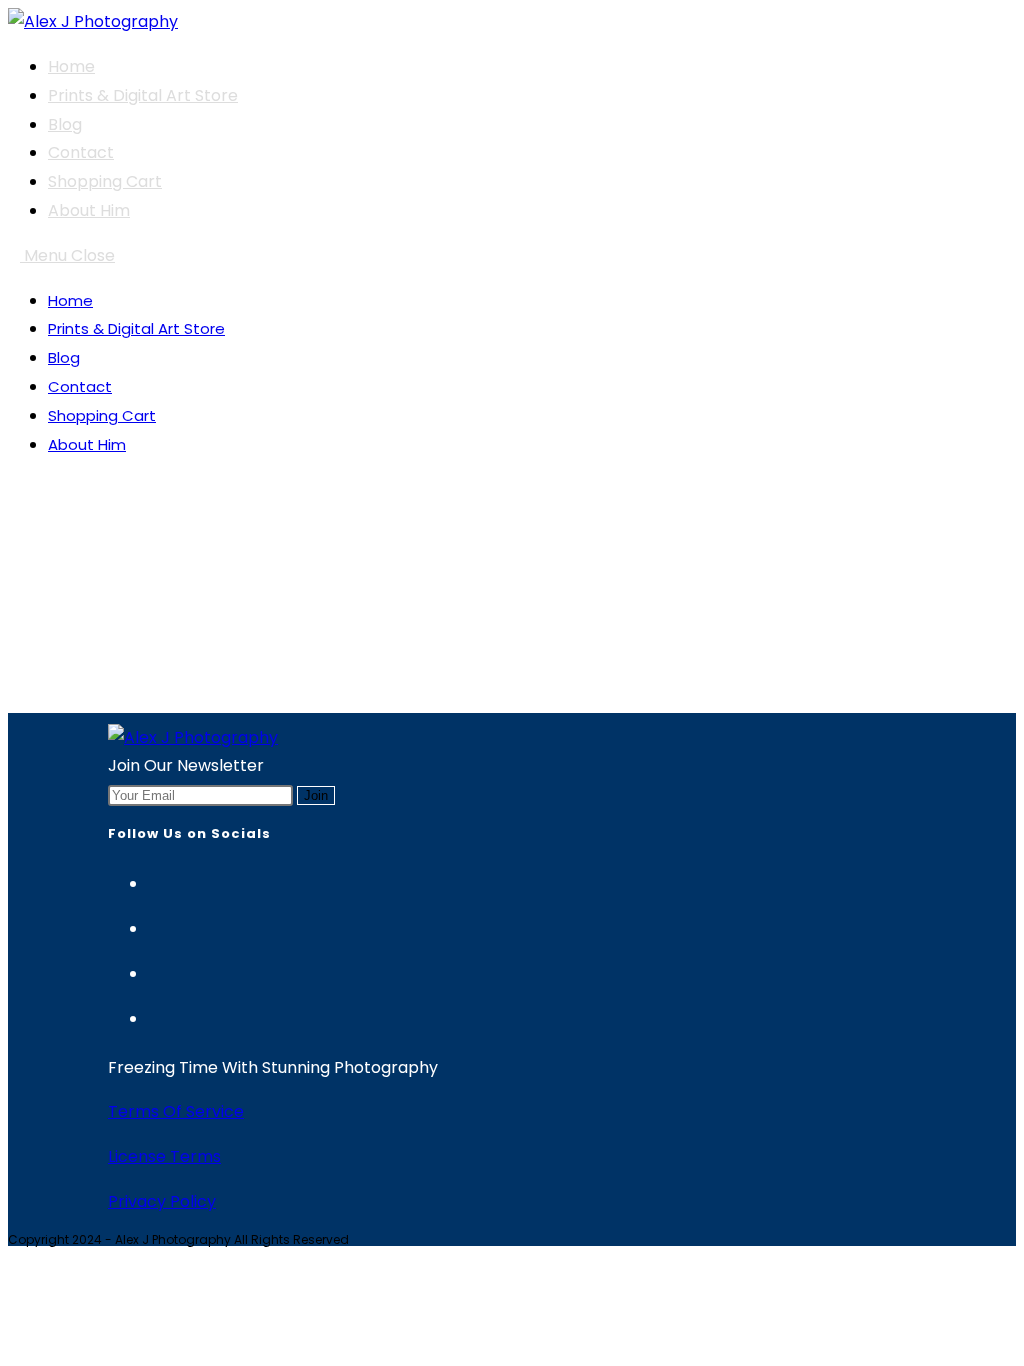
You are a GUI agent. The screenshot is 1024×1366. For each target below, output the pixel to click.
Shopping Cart (102, 415)
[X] (157, 925)
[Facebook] (157, 970)
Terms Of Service (176, 1111)
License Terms (164, 1156)
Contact (80, 386)
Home (70, 300)
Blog (64, 357)
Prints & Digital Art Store (136, 328)
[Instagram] (157, 880)
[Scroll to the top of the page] (14, 1259)
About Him (87, 444)
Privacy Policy (162, 1201)
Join (316, 795)
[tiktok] (157, 1015)
